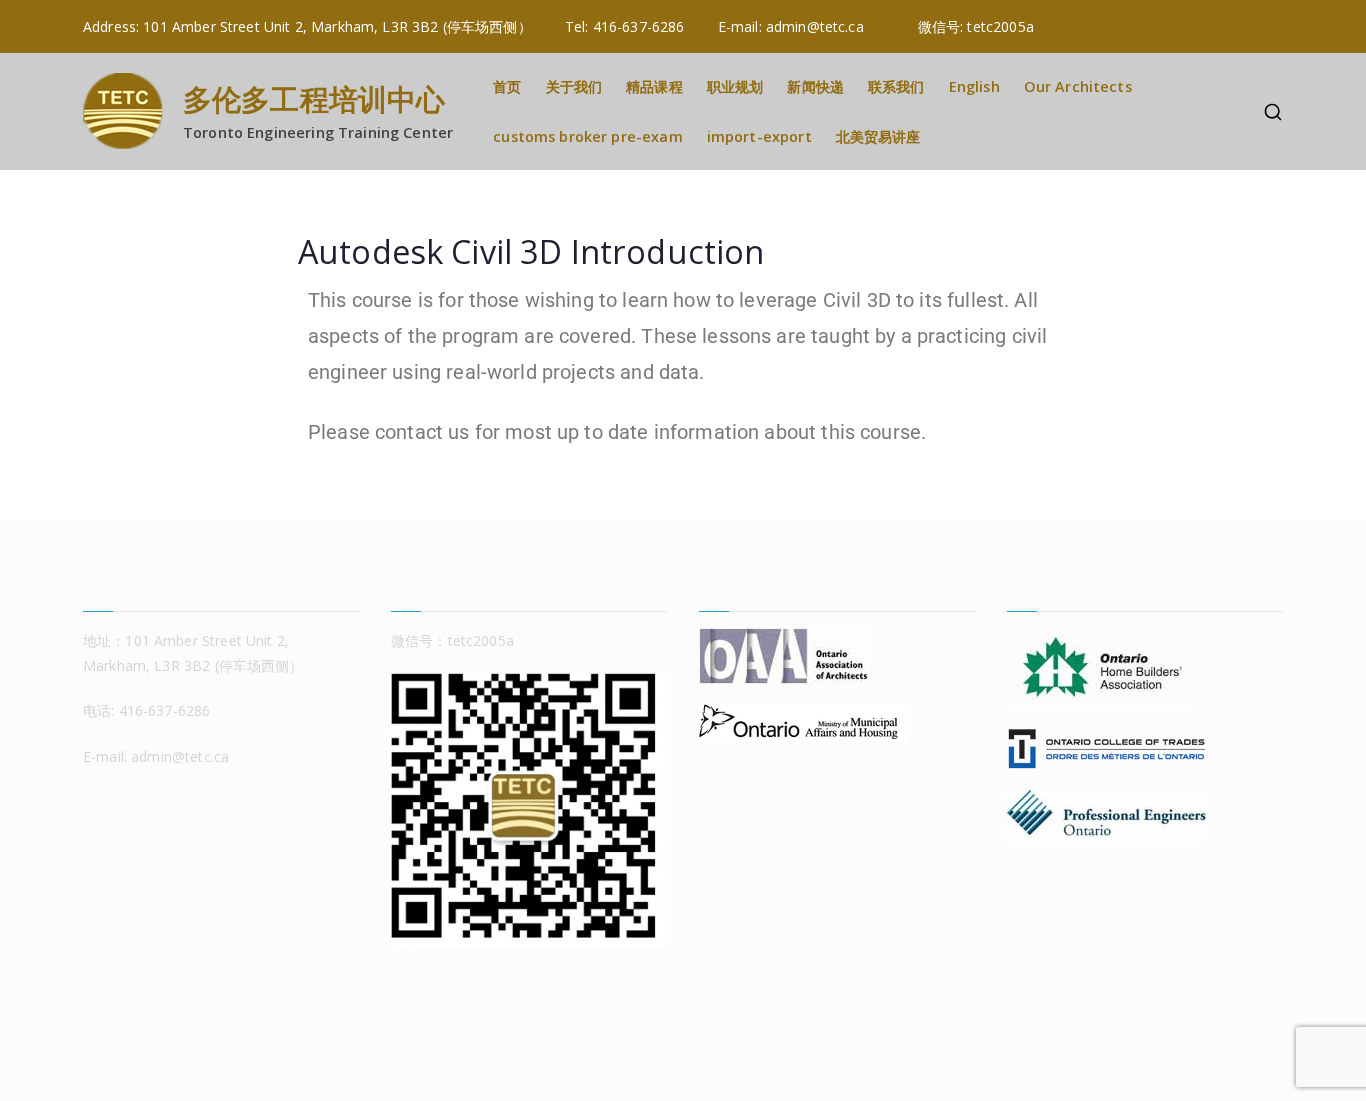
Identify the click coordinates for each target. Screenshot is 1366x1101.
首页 (507, 86)
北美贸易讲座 (878, 136)
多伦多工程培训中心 (314, 98)
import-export (759, 136)
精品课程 (654, 86)
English (974, 86)
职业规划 (735, 86)
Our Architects (1078, 86)
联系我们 (896, 86)
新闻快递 (815, 86)
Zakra (1164, 1064)
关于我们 (574, 86)
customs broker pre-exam (587, 136)
